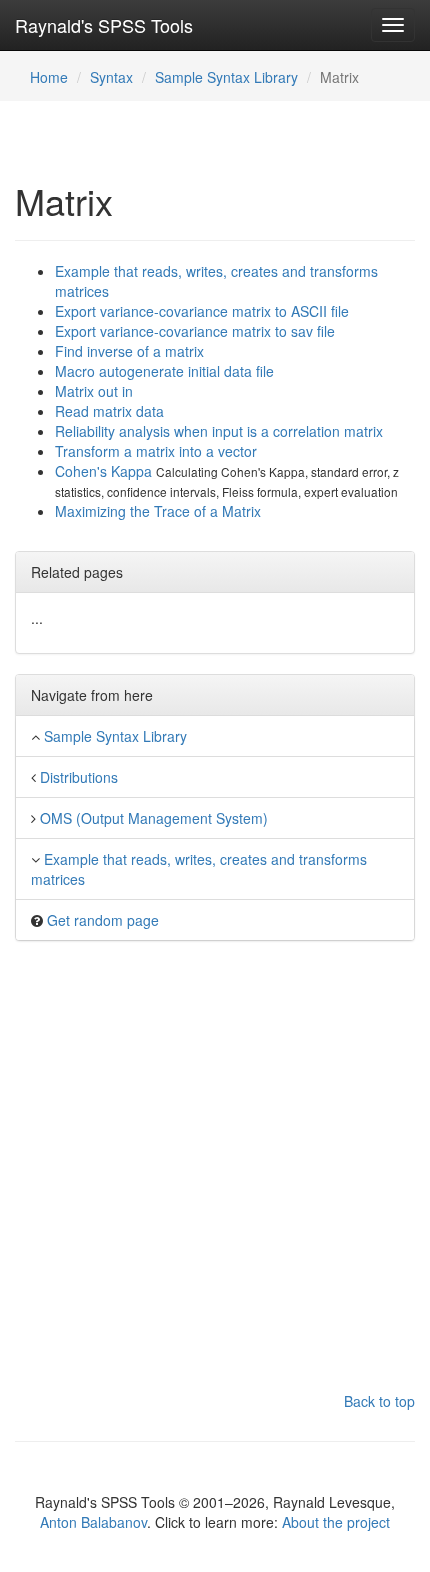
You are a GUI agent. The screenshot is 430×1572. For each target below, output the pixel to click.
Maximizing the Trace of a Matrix (158, 511)
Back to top (379, 1401)
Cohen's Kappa (105, 471)
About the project (336, 1522)
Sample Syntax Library (226, 77)
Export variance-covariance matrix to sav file (195, 331)
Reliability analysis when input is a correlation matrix (219, 431)
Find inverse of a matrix (129, 351)
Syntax (111, 77)
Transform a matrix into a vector (156, 451)
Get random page (103, 920)
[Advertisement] (215, 1176)
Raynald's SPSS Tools (104, 25)
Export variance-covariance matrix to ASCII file (202, 311)
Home (49, 77)
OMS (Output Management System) (154, 818)
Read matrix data (109, 411)
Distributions (79, 777)
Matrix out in (94, 391)
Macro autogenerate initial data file (164, 371)
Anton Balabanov (93, 1522)
